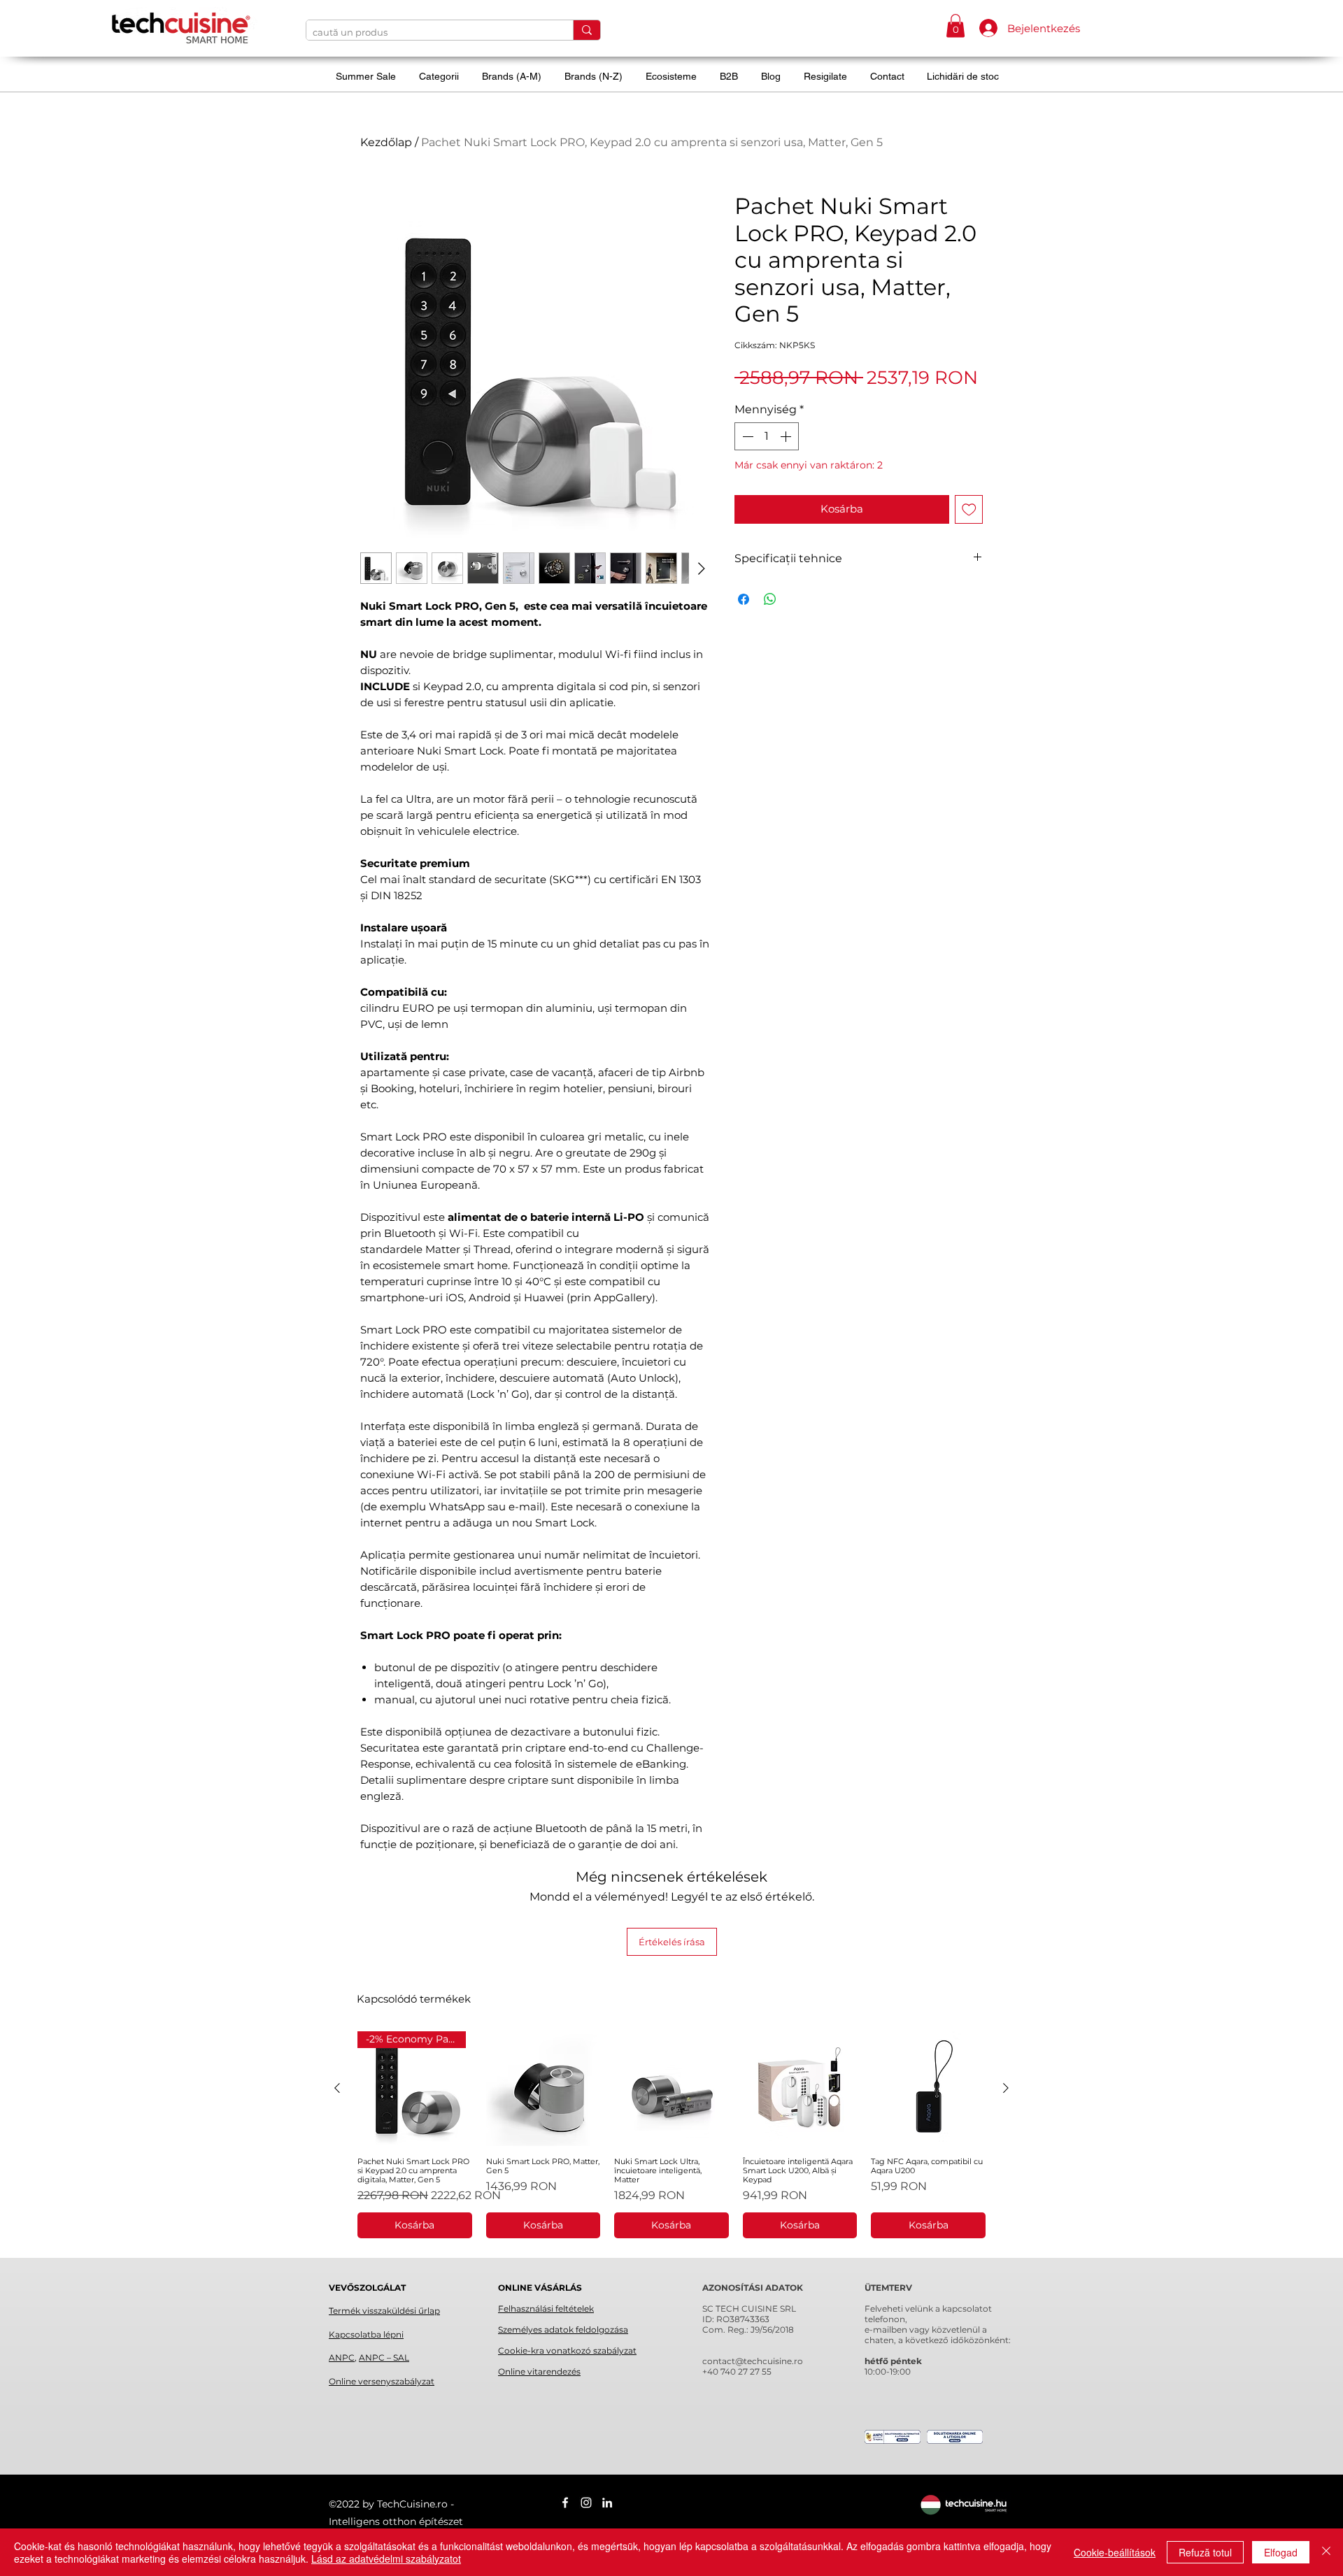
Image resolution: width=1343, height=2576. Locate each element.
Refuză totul (1205, 2552)
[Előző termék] (337, 2088)
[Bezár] (1326, 2552)
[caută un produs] (587, 30)
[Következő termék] (1006, 2088)
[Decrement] (746, 436)
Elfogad (1281, 2552)
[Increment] (787, 436)
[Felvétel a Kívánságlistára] (969, 509)
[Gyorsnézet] (543, 2089)
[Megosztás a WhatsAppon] (770, 599)
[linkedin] (607, 2503)
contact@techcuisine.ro (753, 2361)
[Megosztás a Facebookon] (744, 599)
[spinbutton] (767, 436)
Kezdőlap (386, 142)
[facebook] (565, 2503)
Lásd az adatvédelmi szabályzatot (386, 2559)
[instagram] (586, 2503)
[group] (671, 2135)
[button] (955, 26)
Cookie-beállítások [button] (1115, 2552)
